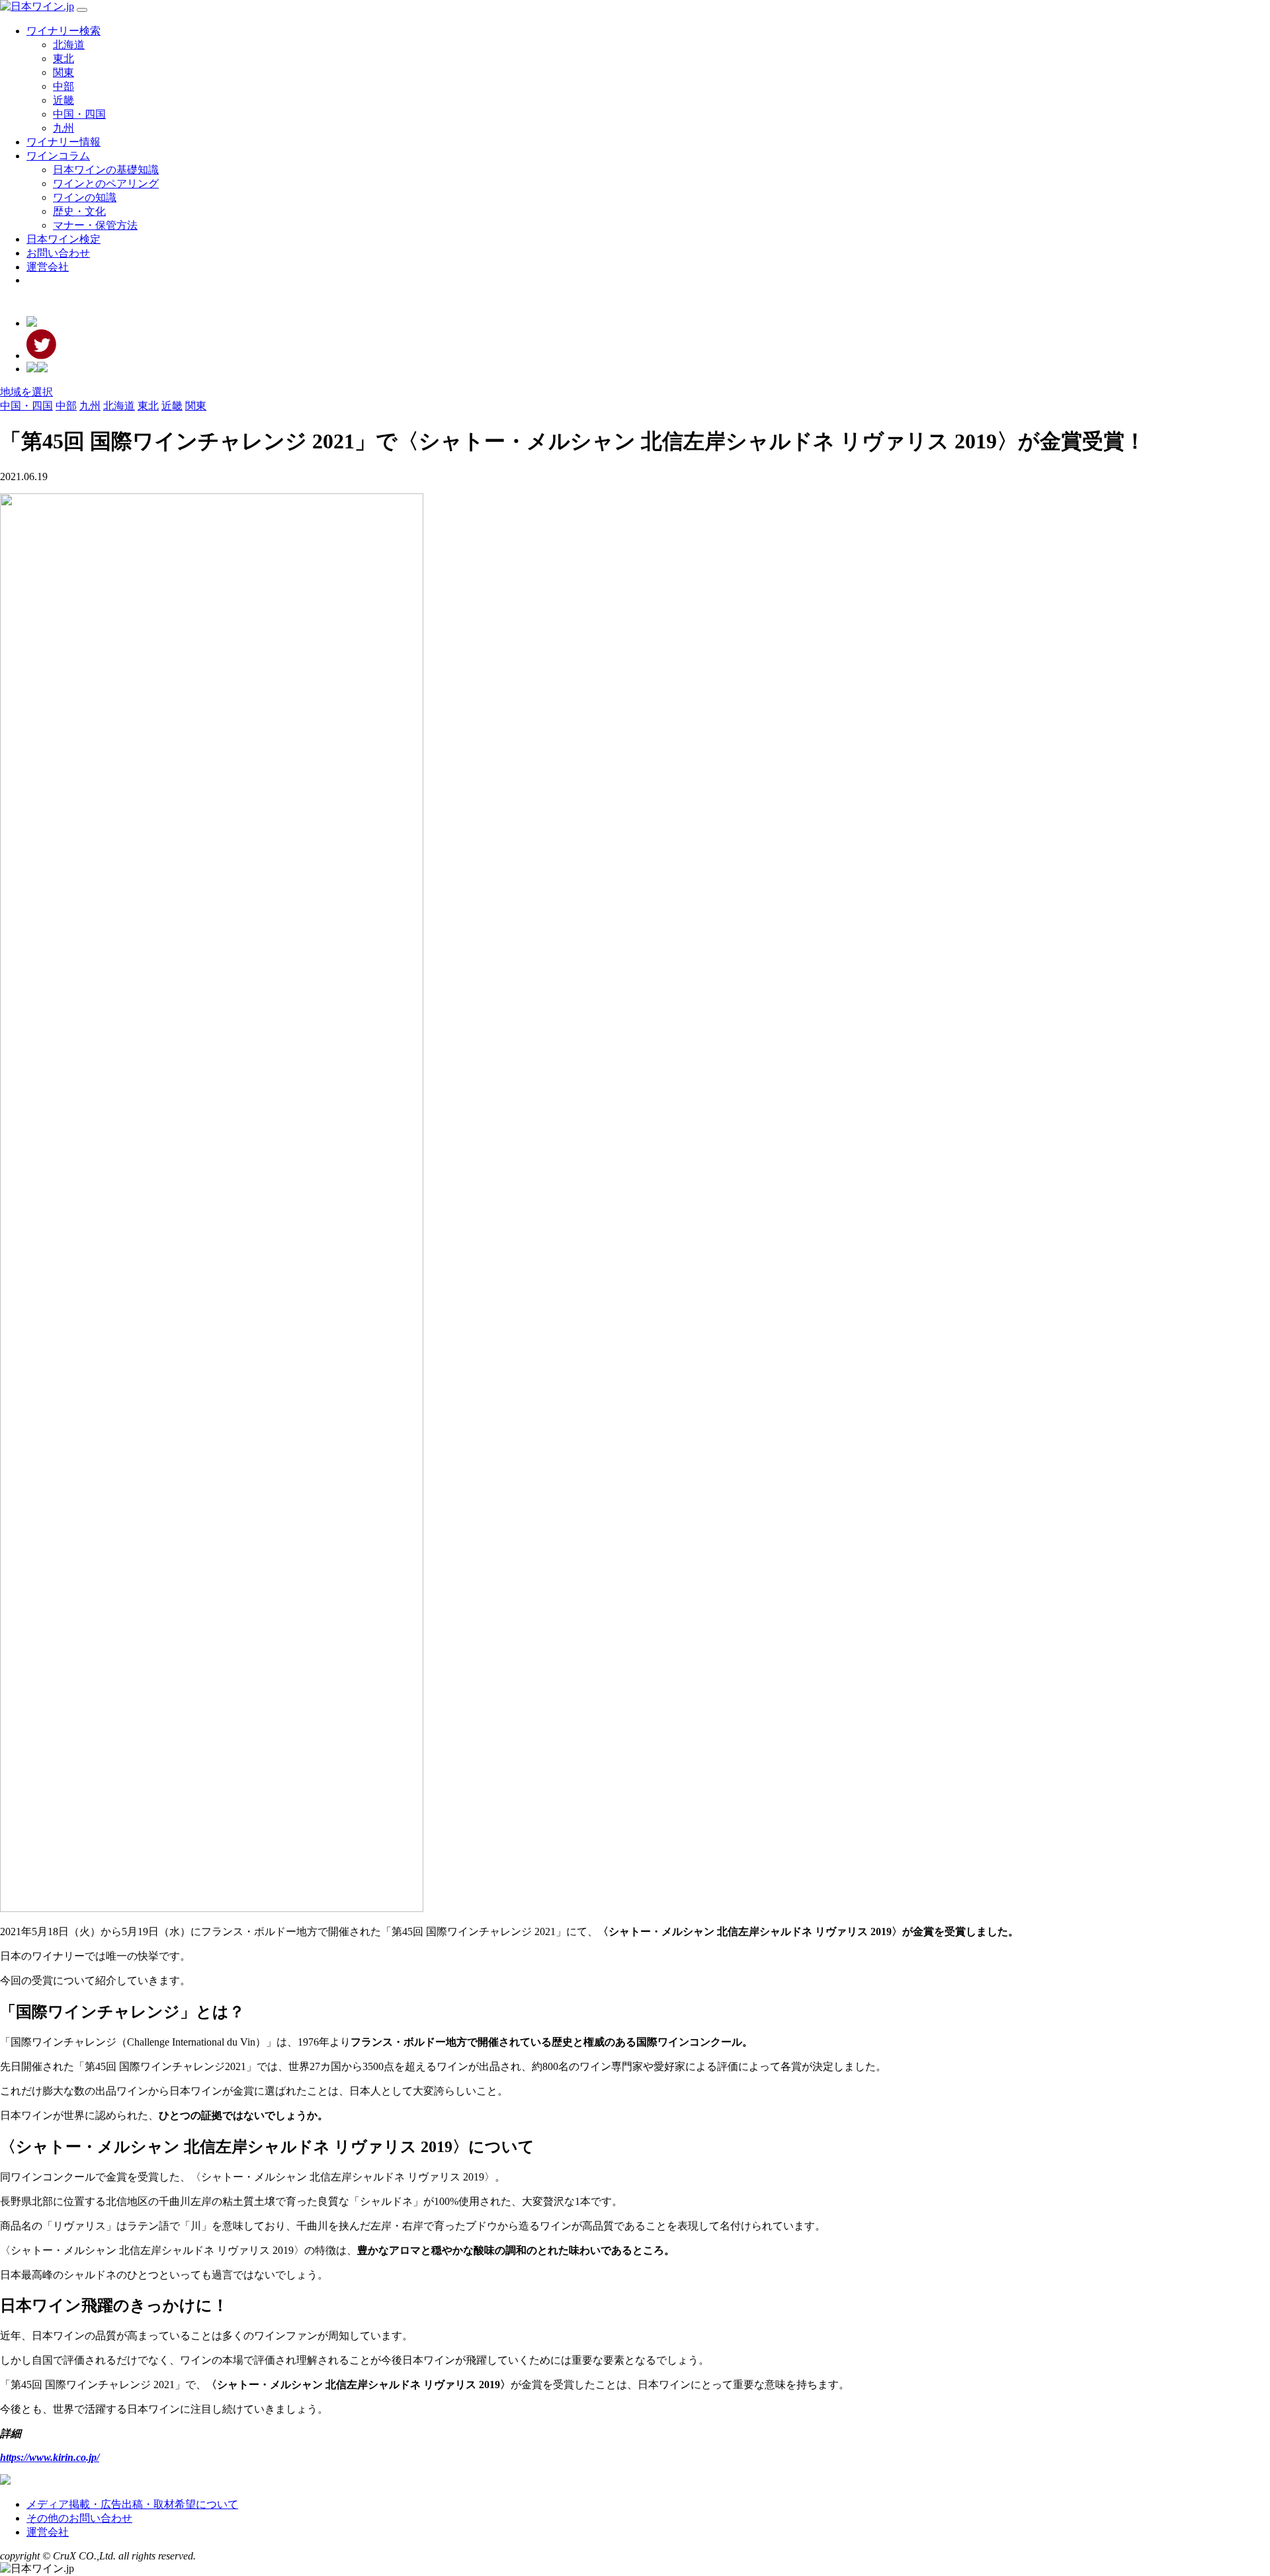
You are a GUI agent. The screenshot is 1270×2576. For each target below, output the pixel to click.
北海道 (69, 45)
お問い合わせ (58, 253)
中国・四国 (79, 114)
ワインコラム (58, 156)
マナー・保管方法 (95, 225)
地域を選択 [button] (26, 392)
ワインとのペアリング (106, 184)
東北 (63, 59)
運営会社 (48, 267)
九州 (63, 128)
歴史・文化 (79, 211)
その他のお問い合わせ (79, 2518)
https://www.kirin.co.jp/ (50, 2457)
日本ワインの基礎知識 (106, 170)
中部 (63, 86)
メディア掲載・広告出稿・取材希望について (132, 2504)
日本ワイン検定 (63, 239)
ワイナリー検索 (63, 31)
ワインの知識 (85, 197)
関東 (63, 72)
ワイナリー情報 (63, 142)
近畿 (63, 100)
